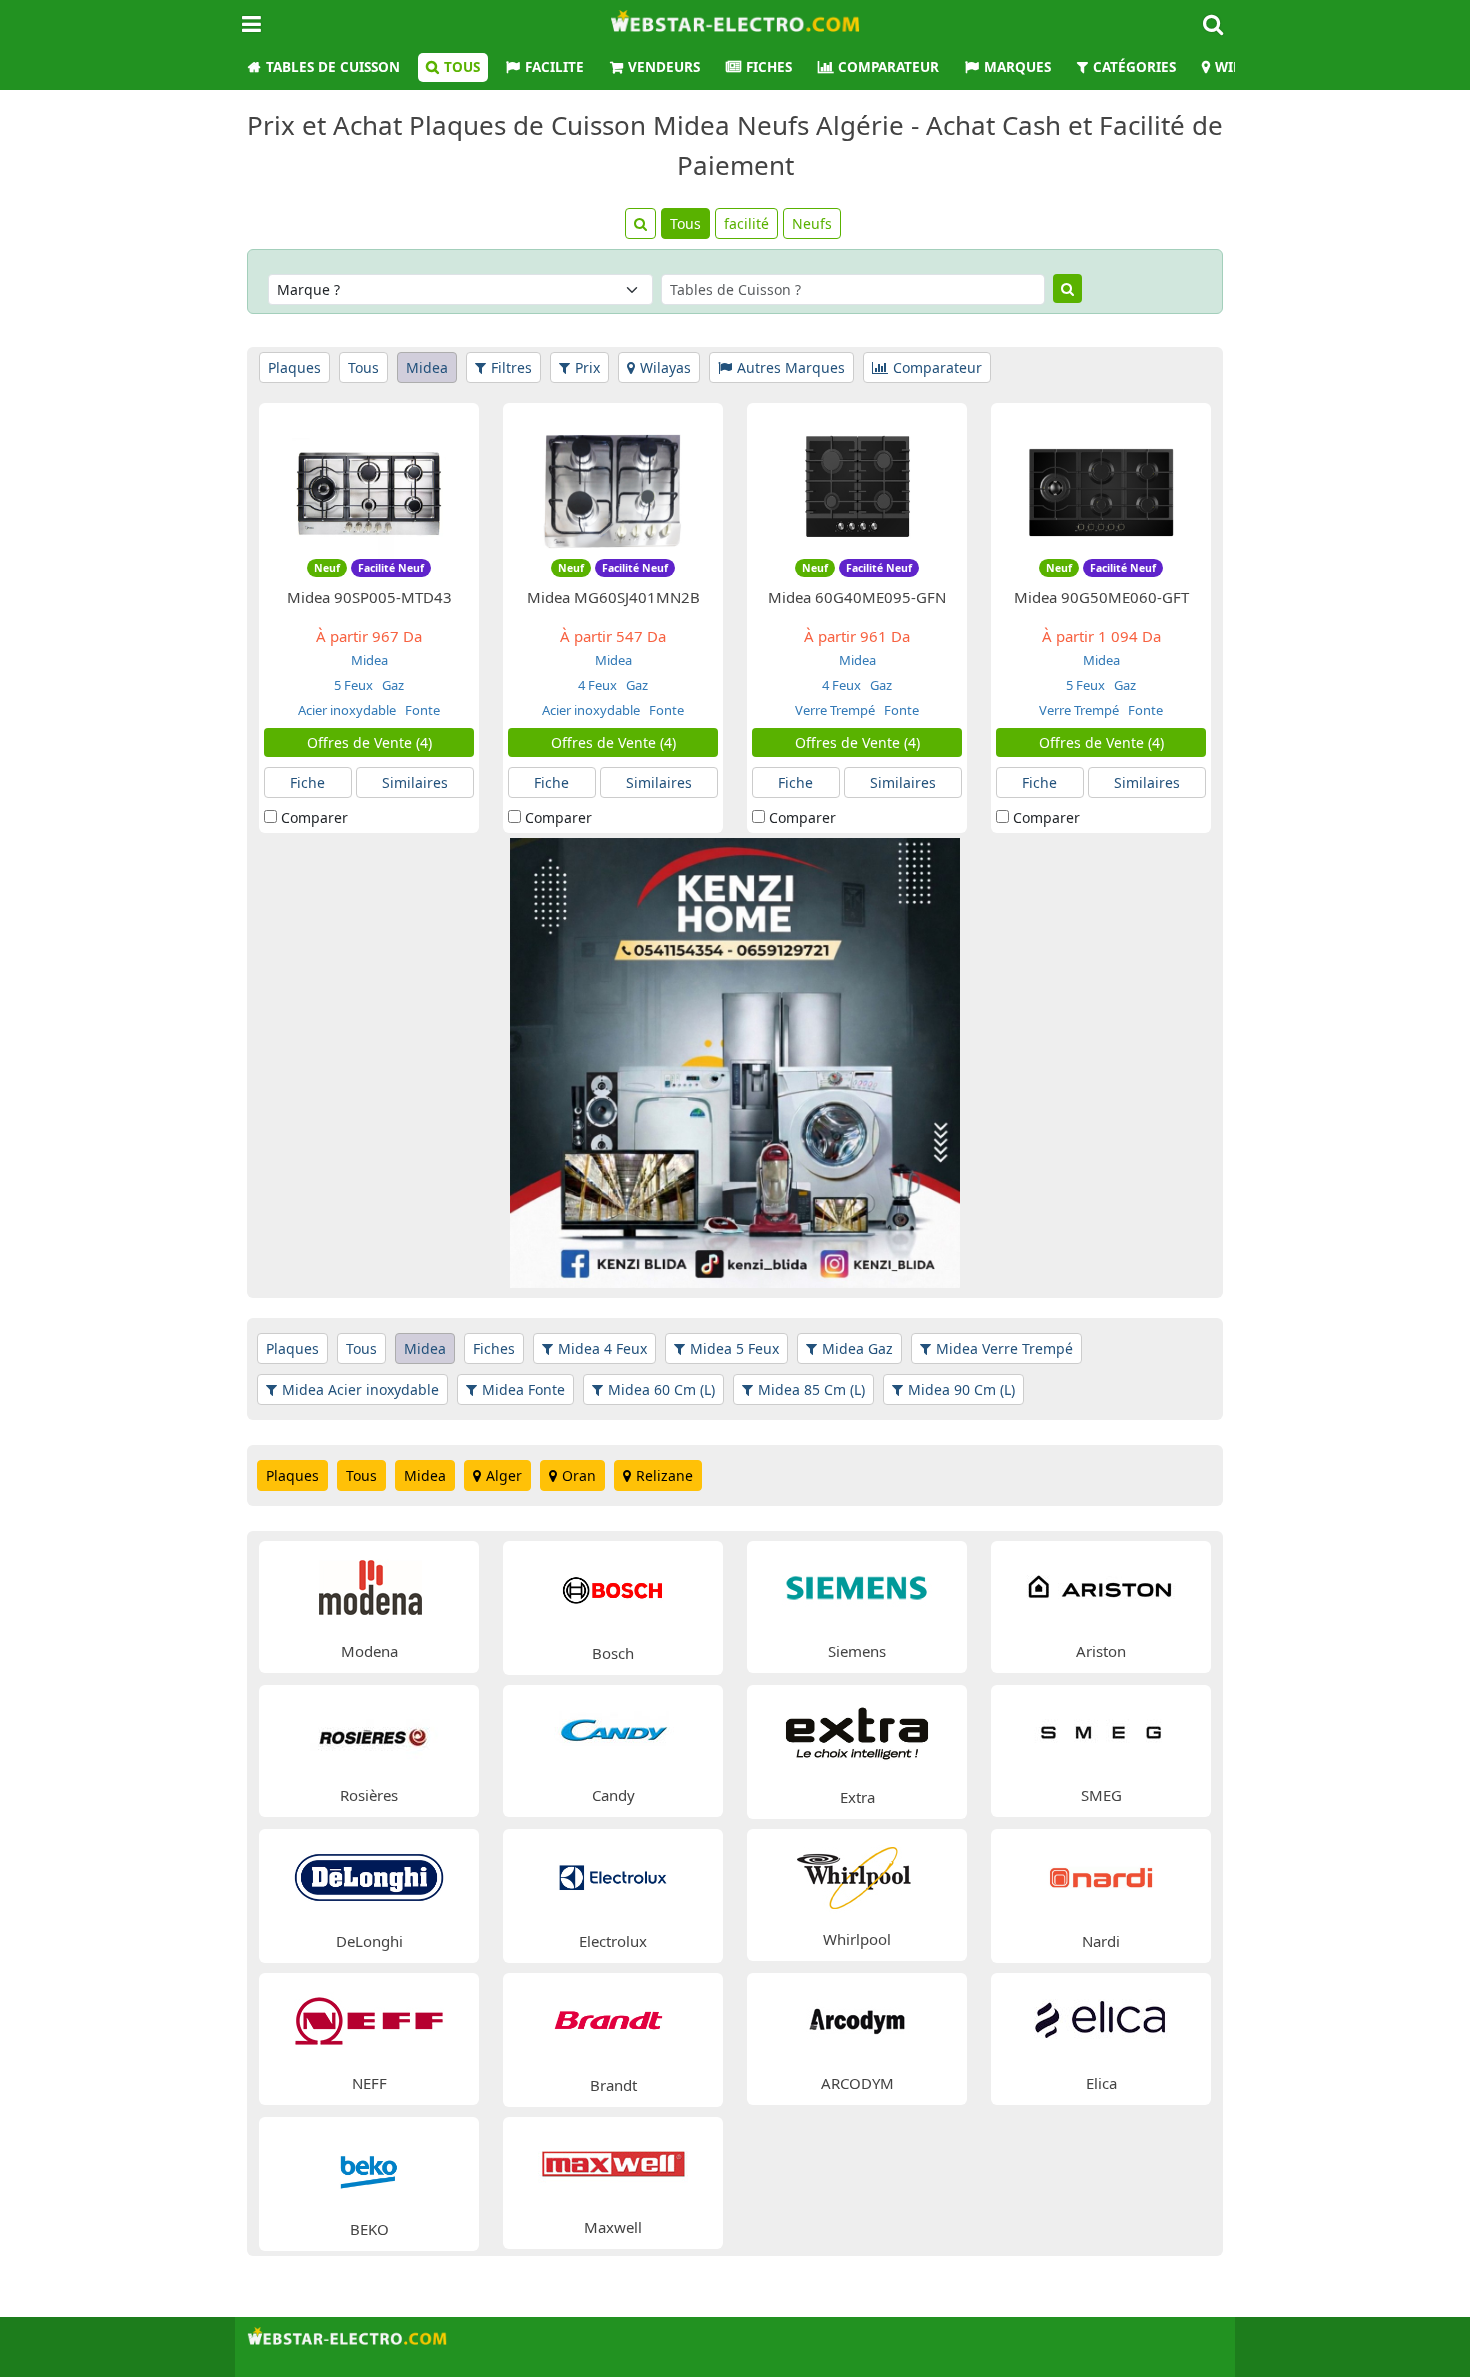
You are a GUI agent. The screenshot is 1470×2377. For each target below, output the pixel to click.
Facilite (554, 67)
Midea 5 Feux (734, 1348)
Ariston (1101, 1651)
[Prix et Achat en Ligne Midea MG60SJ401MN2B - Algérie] (613, 488)
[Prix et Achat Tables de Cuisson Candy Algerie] (613, 1730)
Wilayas (665, 367)
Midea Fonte (523, 1389)
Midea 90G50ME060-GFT (1101, 597)
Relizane (664, 1475)
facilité (746, 223)
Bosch (613, 1653)
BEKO (369, 2229)
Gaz (391, 685)
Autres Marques (791, 367)
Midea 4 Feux (602, 1348)
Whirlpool (857, 1939)
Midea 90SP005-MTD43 (369, 597)
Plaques (294, 367)
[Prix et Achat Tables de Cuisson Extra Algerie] (857, 1731)
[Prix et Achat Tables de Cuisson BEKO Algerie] (369, 2163)
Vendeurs (664, 67)
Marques (1017, 67)
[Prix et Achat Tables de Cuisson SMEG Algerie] (1101, 1730)
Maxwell (613, 2227)
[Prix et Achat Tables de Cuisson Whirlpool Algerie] (857, 1874)
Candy (613, 1795)
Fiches (769, 67)
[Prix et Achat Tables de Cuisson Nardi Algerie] (1101, 1875)
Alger (504, 1475)
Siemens (857, 1651)
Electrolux (613, 1941)
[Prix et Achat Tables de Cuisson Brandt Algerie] (613, 2019)
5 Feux (353, 685)
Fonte (421, 710)
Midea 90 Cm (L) (961, 1389)
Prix (587, 367)
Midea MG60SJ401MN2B (613, 597)
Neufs (812, 223)
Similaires (415, 782)
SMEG (1101, 1795)
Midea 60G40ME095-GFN (857, 597)
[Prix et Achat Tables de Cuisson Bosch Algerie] (613, 1587)
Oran (579, 1475)
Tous (462, 67)
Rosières (369, 1795)
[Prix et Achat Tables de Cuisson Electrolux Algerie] (613, 1875)
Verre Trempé (835, 710)
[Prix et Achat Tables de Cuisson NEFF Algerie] (369, 2018)
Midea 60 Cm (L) (661, 1389)
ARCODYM (857, 2083)
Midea (427, 367)
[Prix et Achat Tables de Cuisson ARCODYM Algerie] (857, 2018)
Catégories (1134, 67)
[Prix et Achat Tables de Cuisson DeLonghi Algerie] (369, 1875)
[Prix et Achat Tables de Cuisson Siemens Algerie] (857, 1586)
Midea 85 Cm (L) (811, 1389)
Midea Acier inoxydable (360, 1389)
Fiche (307, 782)
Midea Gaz (857, 1348)
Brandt (613, 2085)
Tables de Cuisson (333, 67)
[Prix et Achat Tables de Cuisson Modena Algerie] (369, 1586)
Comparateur (888, 67)
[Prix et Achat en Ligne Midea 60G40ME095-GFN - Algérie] (857, 488)
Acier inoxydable (347, 710)
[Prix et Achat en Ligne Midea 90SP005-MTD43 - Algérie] (369, 488)
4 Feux (597, 685)
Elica (1101, 2083)
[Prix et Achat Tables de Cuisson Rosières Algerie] (369, 1730)
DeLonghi (369, 1941)
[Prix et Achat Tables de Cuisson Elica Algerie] (1101, 2018)
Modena (369, 1651)
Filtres (511, 367)
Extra (857, 1797)
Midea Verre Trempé (1004, 1348)
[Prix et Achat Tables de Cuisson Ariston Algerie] (1101, 1586)
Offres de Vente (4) (369, 742)
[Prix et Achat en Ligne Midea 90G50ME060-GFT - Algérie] (1101, 488)
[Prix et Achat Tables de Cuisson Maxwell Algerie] (613, 2162)
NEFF (369, 2083)
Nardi (1101, 1941)
